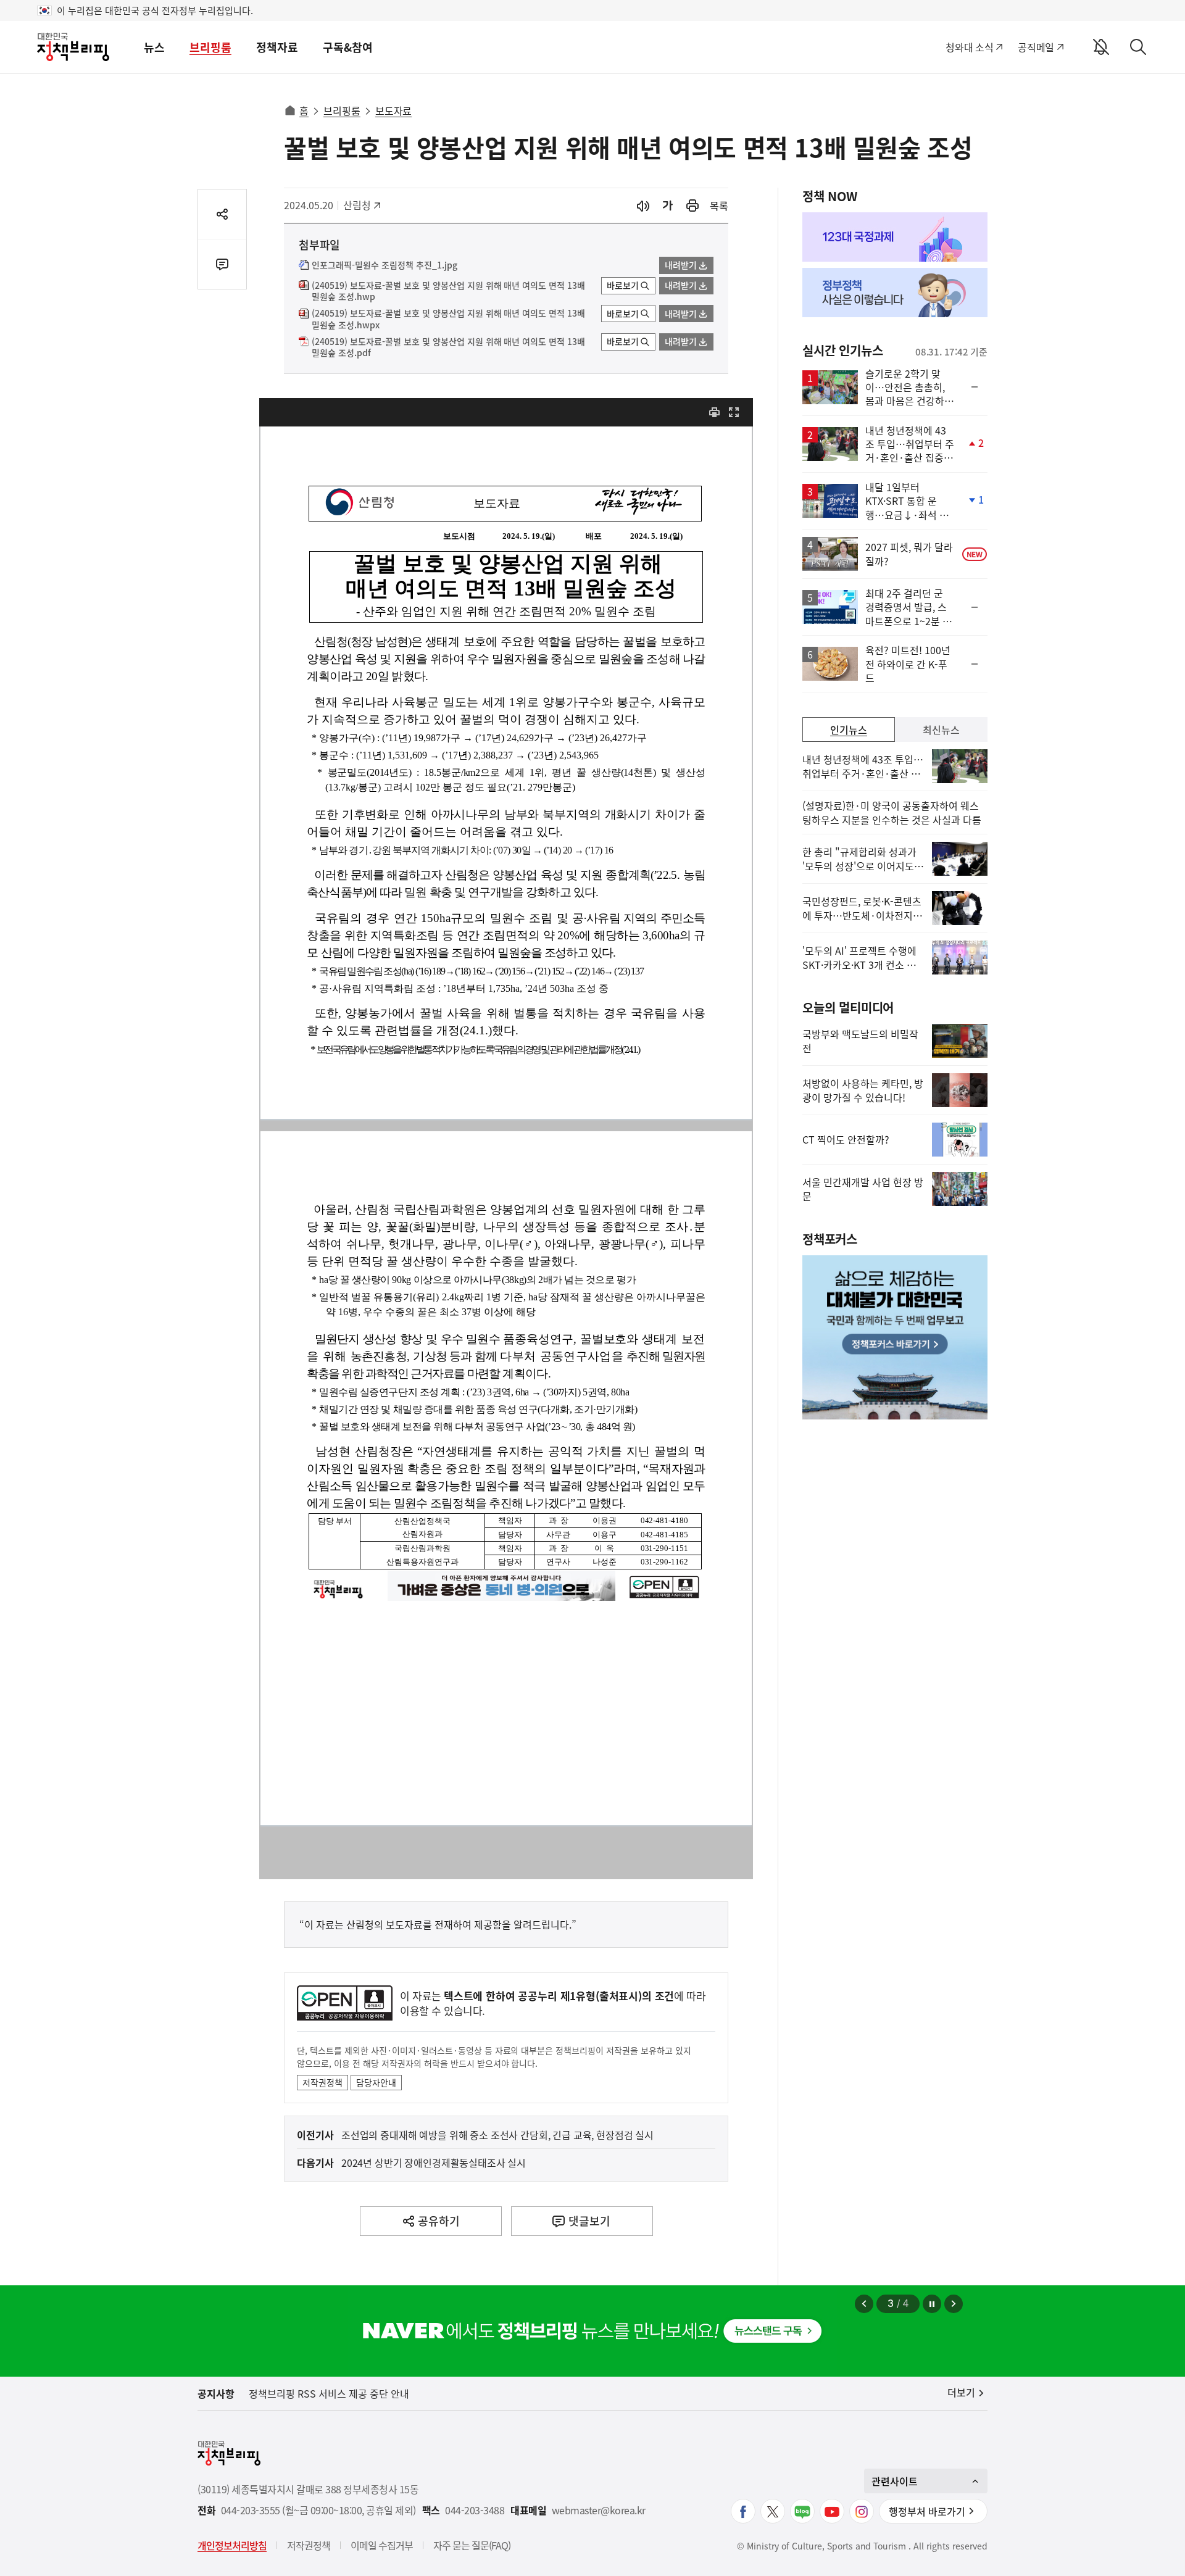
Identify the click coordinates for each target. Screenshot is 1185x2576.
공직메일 (1036, 47)
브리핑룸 (210, 47)
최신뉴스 (941, 729)
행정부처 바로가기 (927, 2511)
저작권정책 (322, 2082)
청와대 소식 (969, 47)
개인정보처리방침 (232, 2545)
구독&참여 (348, 47)
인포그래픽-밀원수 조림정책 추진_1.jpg (385, 265)
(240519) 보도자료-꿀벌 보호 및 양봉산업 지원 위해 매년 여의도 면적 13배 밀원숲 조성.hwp (448, 291)
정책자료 (277, 47)
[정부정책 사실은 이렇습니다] (895, 293)
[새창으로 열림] (692, 206)
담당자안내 (376, 2082)
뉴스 (154, 47)
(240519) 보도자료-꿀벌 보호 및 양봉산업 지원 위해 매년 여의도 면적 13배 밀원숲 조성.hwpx (448, 319)
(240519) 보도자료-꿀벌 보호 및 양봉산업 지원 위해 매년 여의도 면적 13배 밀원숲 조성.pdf (448, 347)
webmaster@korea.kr (599, 2510)
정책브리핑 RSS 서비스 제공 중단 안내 (329, 2393)
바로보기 (623, 285)
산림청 (363, 205)
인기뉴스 (849, 729)
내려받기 (681, 265)
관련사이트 (895, 2481)
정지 (932, 2304)
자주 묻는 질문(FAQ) (472, 2545)
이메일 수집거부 (382, 2545)
